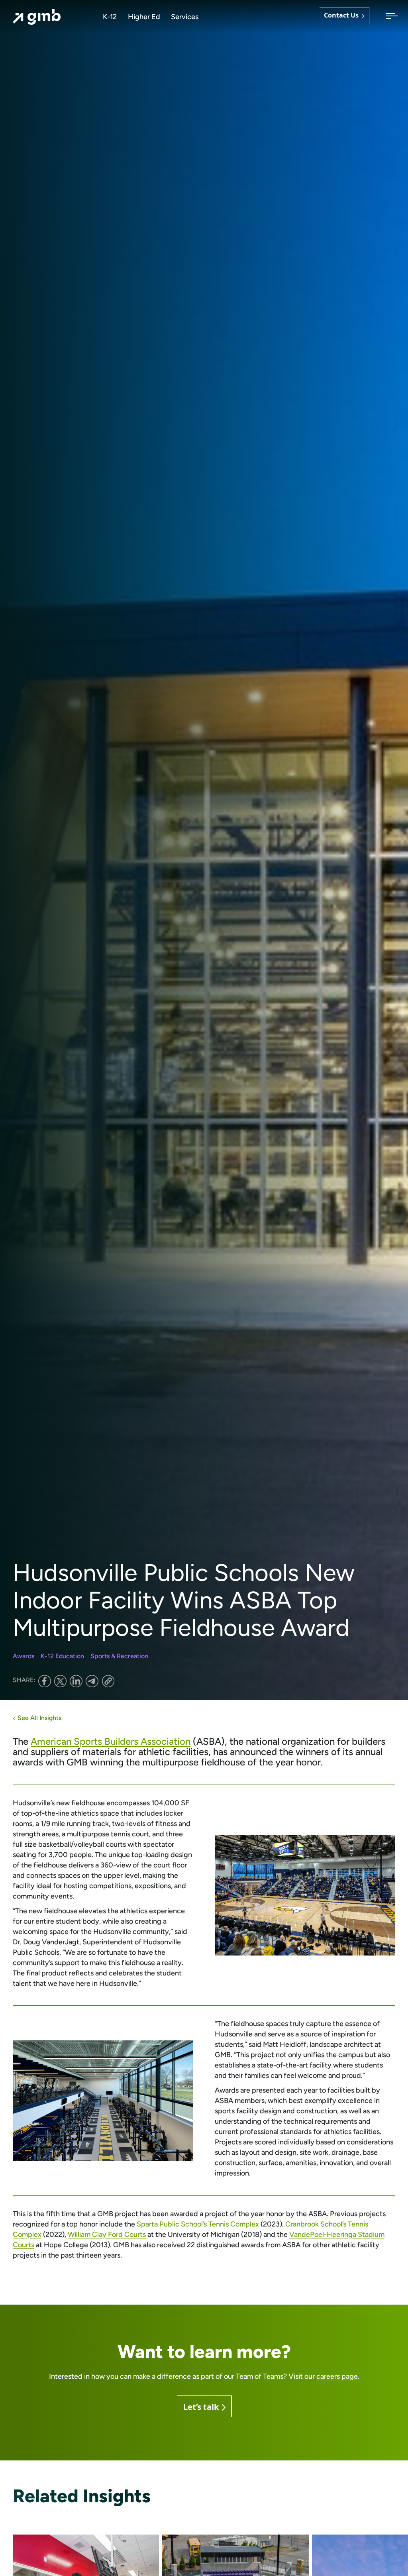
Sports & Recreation (119, 1656)
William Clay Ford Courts (107, 2234)
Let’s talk (201, 2407)
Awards (24, 1656)
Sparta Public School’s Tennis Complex (198, 2224)
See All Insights (39, 1718)
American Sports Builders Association (111, 1741)
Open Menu (389, 17)
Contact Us (341, 16)
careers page (337, 2376)
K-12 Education (62, 1656)
